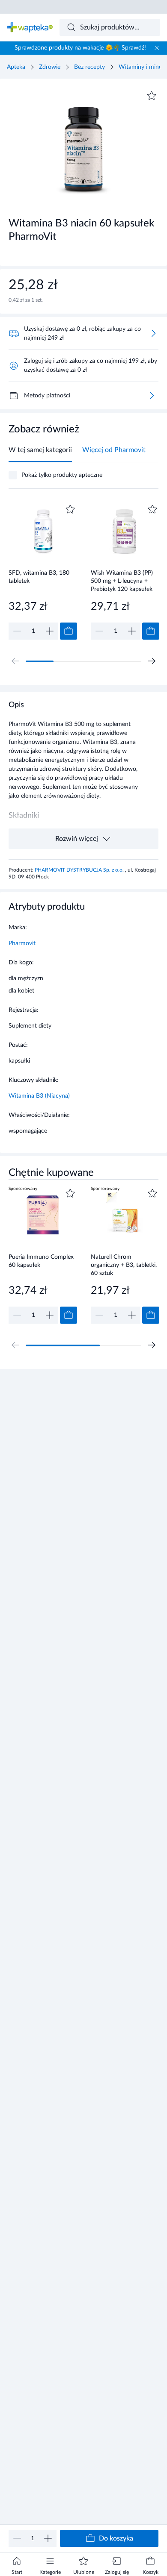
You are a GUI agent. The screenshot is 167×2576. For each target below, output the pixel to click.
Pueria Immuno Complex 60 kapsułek (41, 1261)
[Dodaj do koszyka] (69, 631)
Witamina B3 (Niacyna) (39, 1096)
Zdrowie (50, 67)
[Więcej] (152, 396)
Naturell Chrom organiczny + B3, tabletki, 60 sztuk (124, 1265)
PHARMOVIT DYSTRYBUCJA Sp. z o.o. (80, 870)
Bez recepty (89, 67)
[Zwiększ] (48, 2538)
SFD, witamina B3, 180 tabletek (39, 577)
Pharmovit (22, 943)
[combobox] (110, 27)
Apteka (16, 67)
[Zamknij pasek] (157, 48)
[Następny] (152, 661)
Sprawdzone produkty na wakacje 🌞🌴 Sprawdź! (80, 48)
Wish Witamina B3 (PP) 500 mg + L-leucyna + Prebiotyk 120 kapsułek (122, 581)
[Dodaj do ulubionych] (152, 96)
